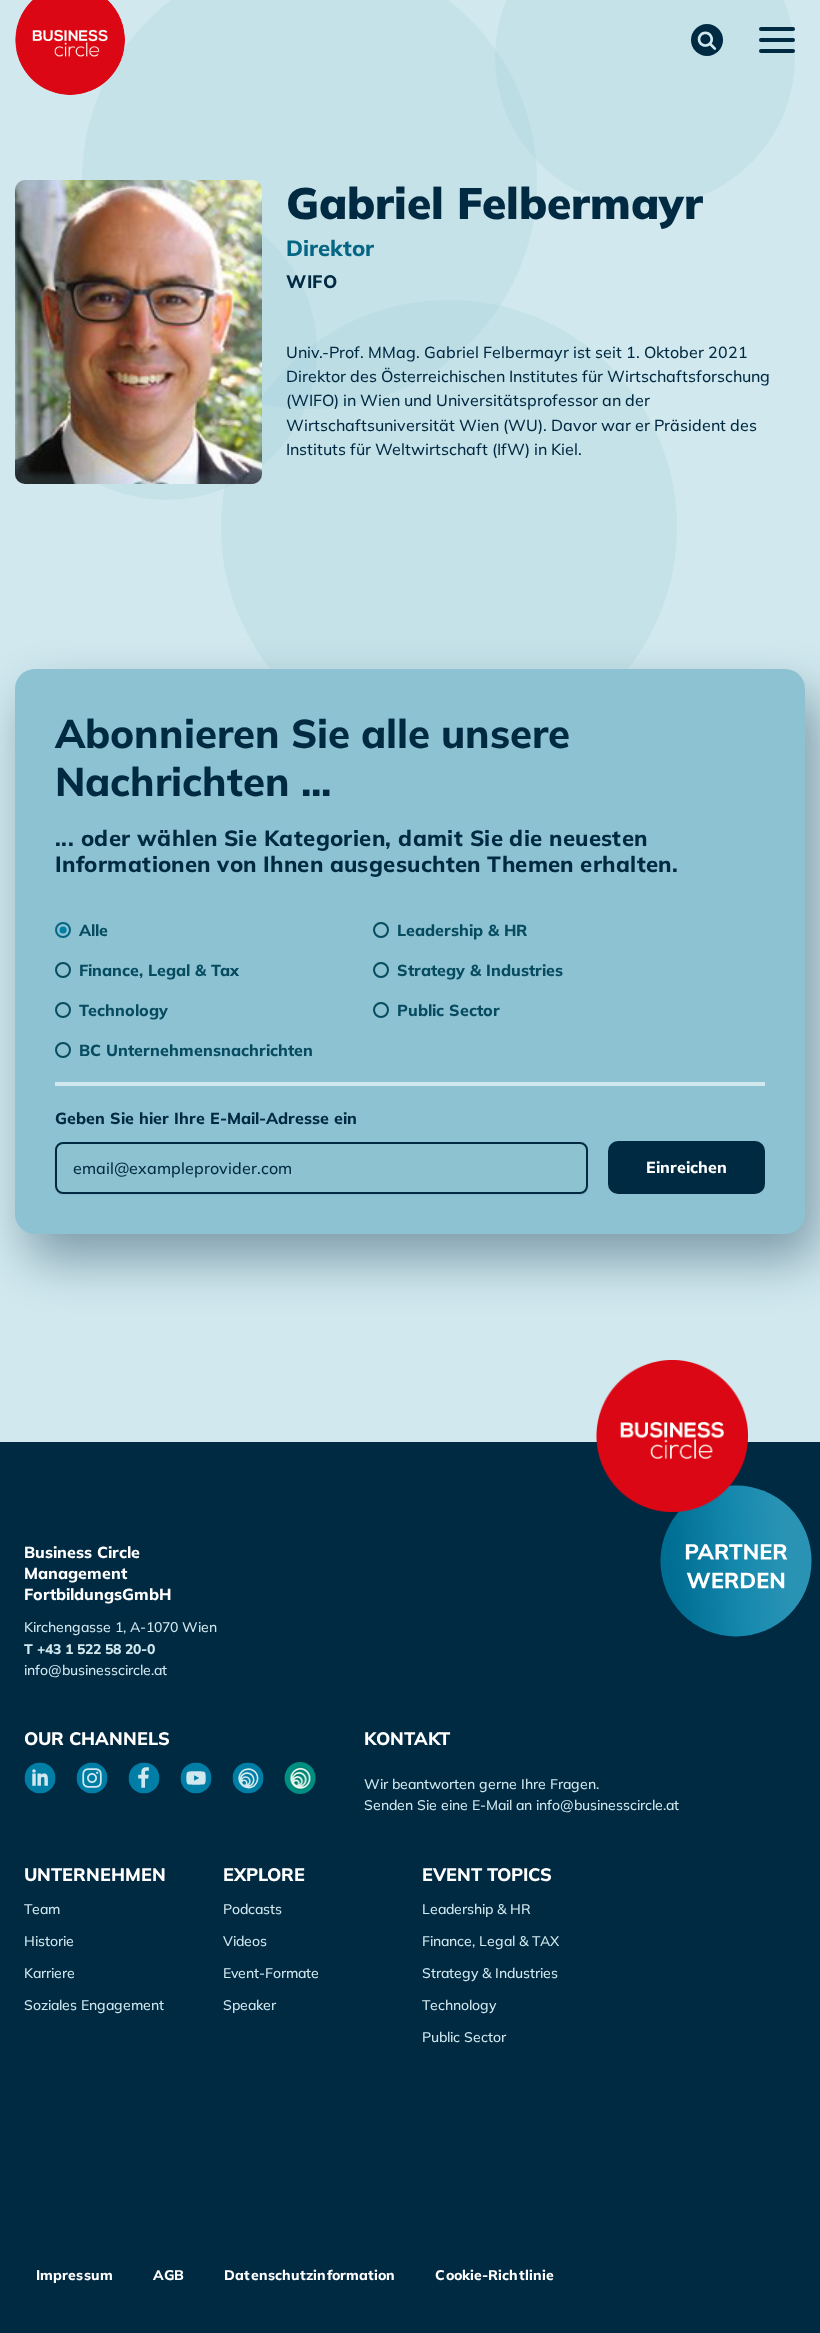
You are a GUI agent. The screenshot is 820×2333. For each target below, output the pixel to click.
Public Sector (464, 2037)
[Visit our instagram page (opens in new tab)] (92, 1778)
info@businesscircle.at (95, 1670)
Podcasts (252, 1909)
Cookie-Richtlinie (494, 2275)
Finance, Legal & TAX (490, 1941)
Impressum (74, 2275)
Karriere (49, 1973)
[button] (707, 40)
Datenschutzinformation (309, 2275)
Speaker (249, 2005)
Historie (49, 1941)
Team (42, 1909)
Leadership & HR (476, 1909)
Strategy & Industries (490, 1973)
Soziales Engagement (94, 2005)
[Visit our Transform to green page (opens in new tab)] (300, 1778)
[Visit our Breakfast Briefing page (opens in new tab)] (248, 1778)
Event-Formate (271, 1973)
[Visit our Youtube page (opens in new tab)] (196, 1778)
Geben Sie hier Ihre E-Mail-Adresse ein (206, 1118)
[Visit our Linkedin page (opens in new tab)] (40, 1778)
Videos (245, 1941)
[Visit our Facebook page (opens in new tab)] (144, 1778)
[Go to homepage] (672, 1436)
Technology (459, 2005)
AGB (168, 2275)
